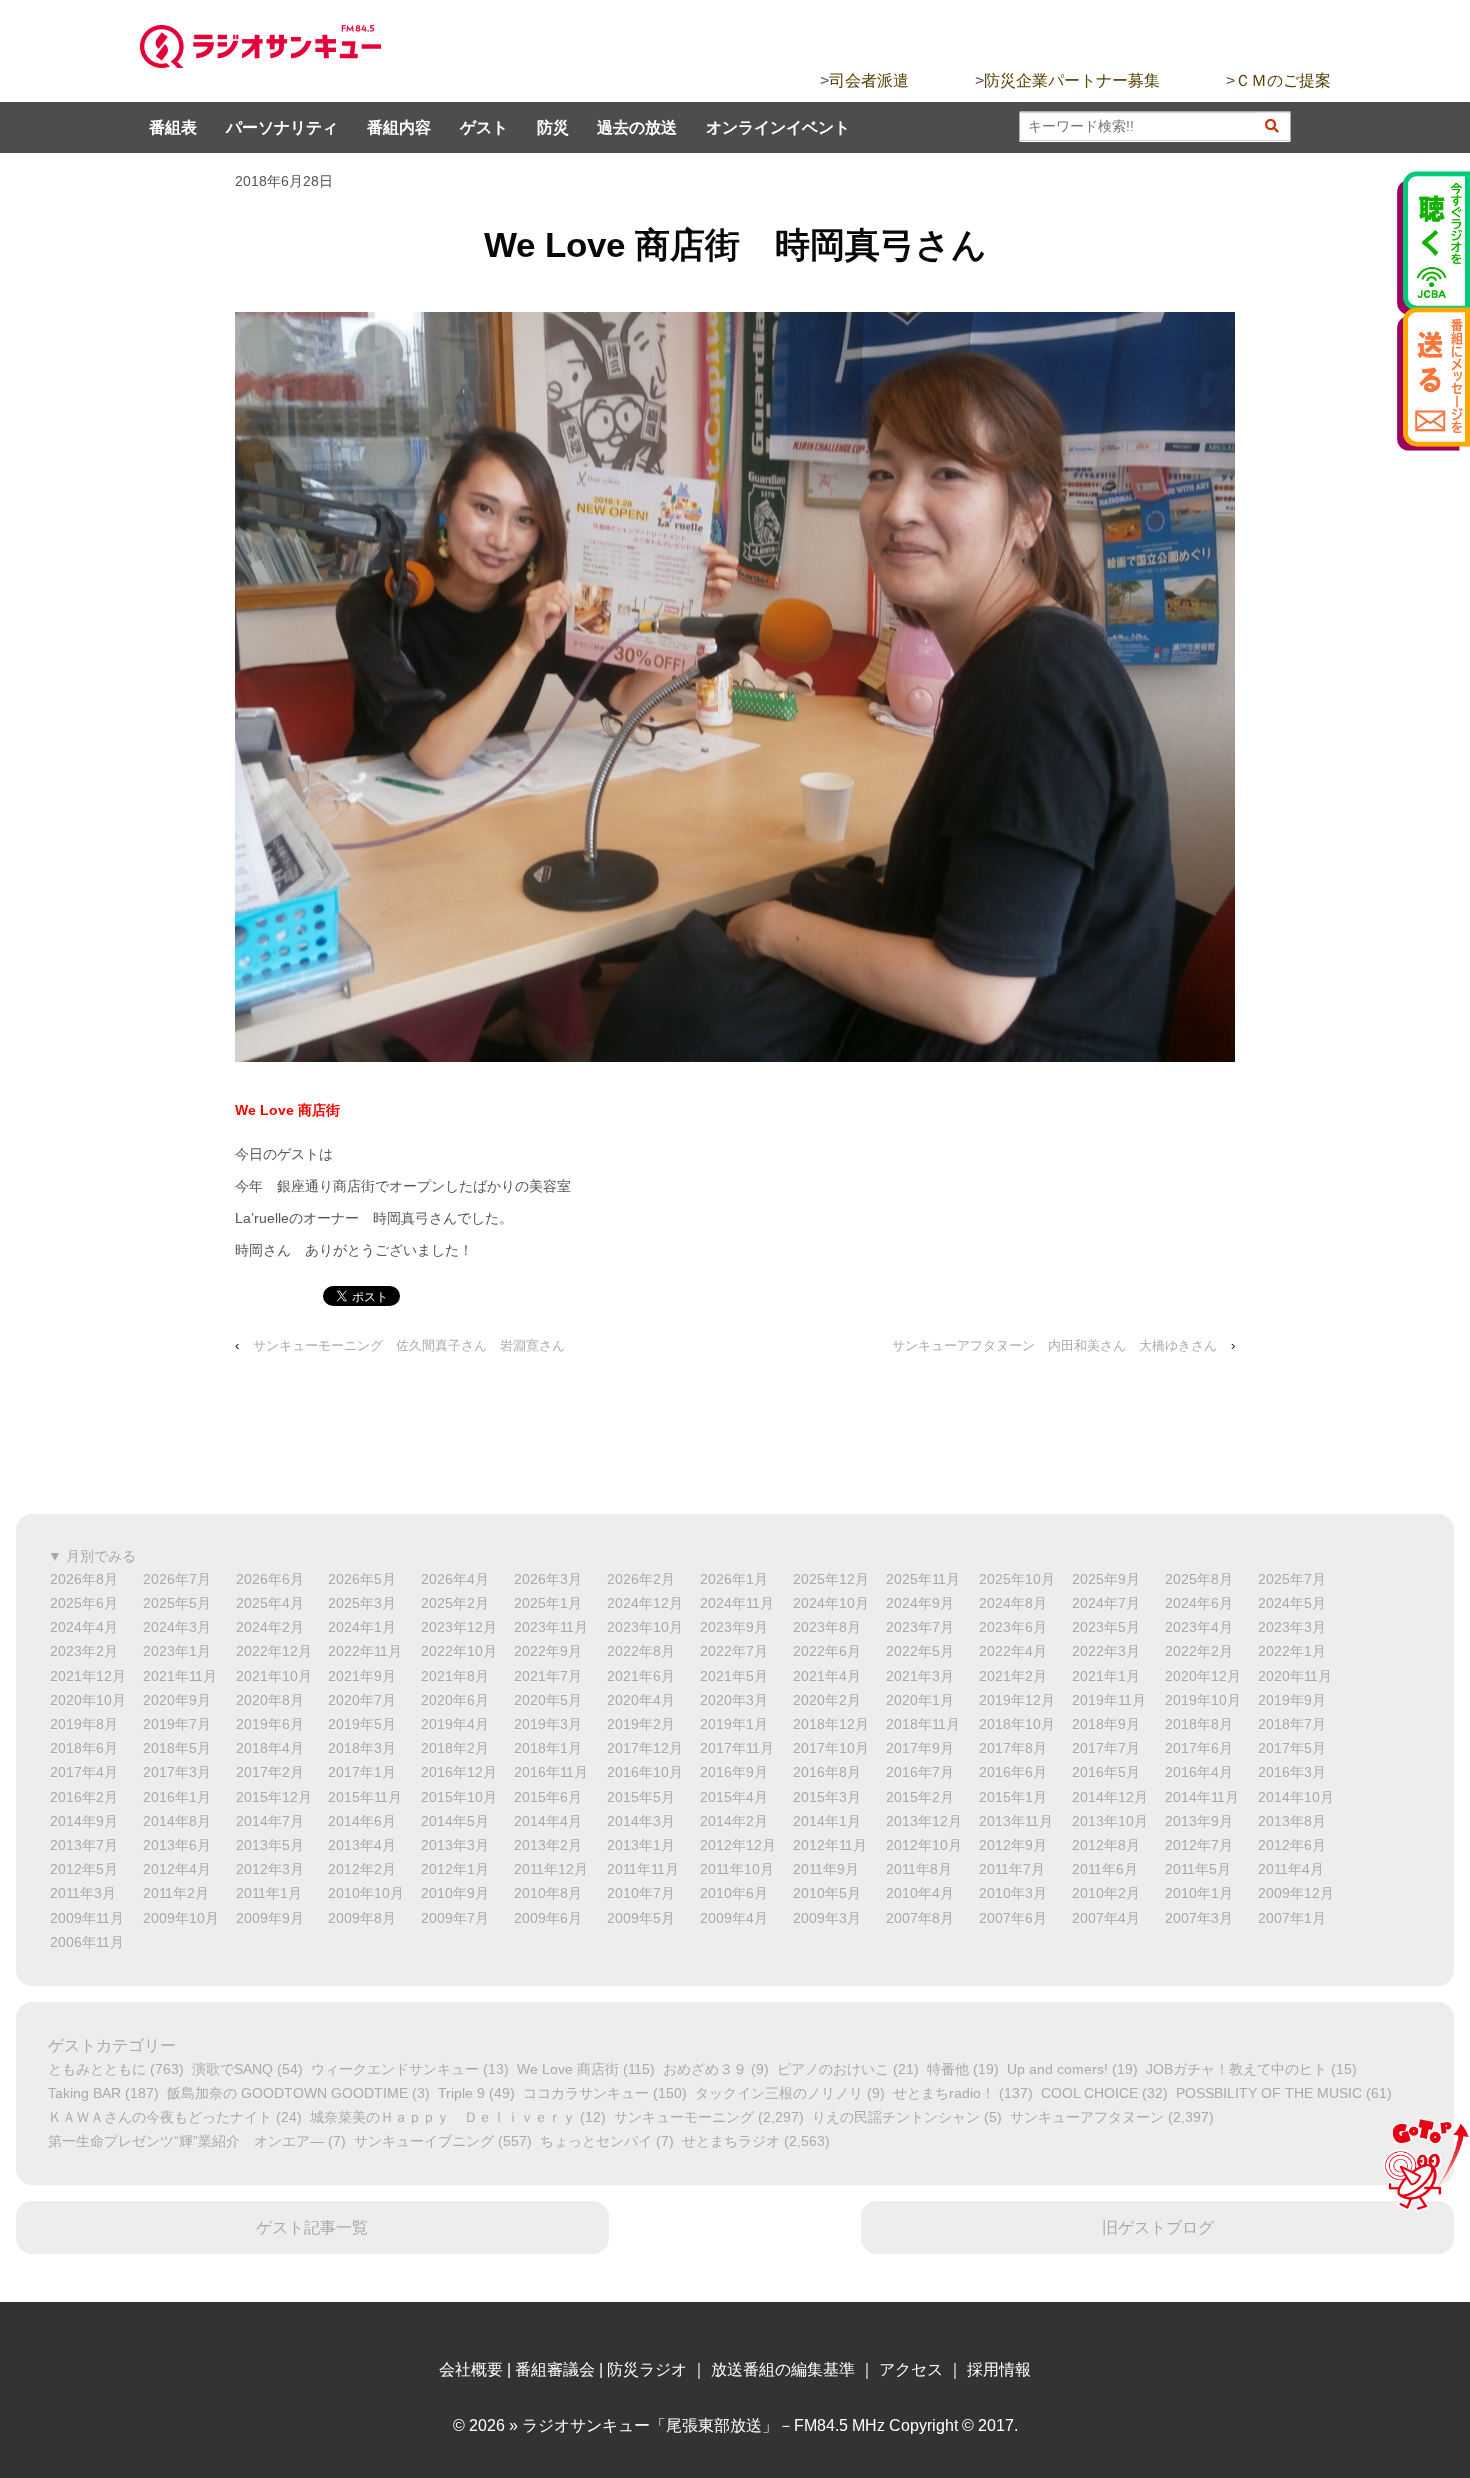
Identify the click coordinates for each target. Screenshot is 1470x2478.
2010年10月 (366, 1893)
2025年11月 (923, 1579)
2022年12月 (274, 1651)
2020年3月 (734, 1700)
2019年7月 (177, 1724)
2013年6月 (177, 1845)
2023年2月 (84, 1651)
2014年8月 (177, 1821)
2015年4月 (734, 1797)
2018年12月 (831, 1724)
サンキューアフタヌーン (1087, 2117)
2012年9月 (1013, 1845)
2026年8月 (84, 1579)
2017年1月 (362, 1772)
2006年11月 (87, 1942)
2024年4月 (84, 1627)
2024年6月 (1199, 1603)
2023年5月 (1106, 1627)
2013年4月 (362, 1845)
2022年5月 (920, 1651)
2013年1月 (641, 1845)
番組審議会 (555, 2369)
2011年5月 (1198, 1869)
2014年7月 (270, 1821)
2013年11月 (1016, 1821)
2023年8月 (827, 1627)
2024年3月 (177, 1627)
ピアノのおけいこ (833, 2069)
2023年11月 (551, 1627)
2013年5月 (270, 1845)
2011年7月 (1012, 1869)
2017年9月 (920, 1748)
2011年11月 (643, 1869)
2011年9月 (826, 1869)
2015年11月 (365, 1797)
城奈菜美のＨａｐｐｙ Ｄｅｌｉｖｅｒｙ (443, 2117)
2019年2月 (641, 1724)
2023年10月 (645, 1627)
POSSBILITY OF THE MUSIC (1269, 2093)
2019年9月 (1292, 1700)
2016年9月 (734, 1772)
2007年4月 (1106, 1918)
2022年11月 (365, 1651)
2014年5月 (455, 1821)
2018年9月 (1106, 1724)
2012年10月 (924, 1845)
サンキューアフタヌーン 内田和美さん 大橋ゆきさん (1054, 1345)
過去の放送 (637, 127)
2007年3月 (1199, 1918)
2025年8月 (1199, 1579)
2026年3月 (548, 1579)
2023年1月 (177, 1651)
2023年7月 (920, 1627)
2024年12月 (645, 1603)
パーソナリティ (282, 127)
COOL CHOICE (1089, 2093)
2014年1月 (827, 1821)
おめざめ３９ (705, 2069)
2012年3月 (270, 1869)
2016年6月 (1013, 1772)
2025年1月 (548, 1603)
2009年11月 (87, 1918)
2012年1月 (455, 1869)
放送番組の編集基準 (783, 2369)
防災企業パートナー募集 (1072, 80)
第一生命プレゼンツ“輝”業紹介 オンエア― (186, 2141)
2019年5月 (362, 1724)
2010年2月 (1106, 1893)
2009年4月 (734, 1918)
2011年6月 (1105, 1869)
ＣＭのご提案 (1283, 80)
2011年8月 (919, 1869)
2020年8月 (270, 1700)
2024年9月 (920, 1603)
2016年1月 (177, 1797)
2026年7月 (177, 1579)
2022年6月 (827, 1651)
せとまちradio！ (944, 2093)
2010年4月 (920, 1893)
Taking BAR (84, 2093)
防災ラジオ (647, 2369)
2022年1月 (1292, 1651)
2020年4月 (641, 1700)
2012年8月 (1106, 1845)
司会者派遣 (869, 80)
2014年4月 (548, 1821)
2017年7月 (1106, 1748)
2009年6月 (548, 1918)
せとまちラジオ (731, 2141)
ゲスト (484, 127)
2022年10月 (459, 1651)
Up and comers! (1057, 2069)
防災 (553, 127)
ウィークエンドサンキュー (395, 2069)
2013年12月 (924, 1821)
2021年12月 (88, 1676)
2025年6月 (84, 1603)
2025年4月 (270, 1603)
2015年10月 (459, 1797)
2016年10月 (645, 1772)
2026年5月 (362, 1579)
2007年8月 (920, 1918)
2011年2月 (176, 1893)
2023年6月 (1013, 1627)
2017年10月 (831, 1748)
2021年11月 (180, 1676)
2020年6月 (455, 1700)
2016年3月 (1292, 1772)
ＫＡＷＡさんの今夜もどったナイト (160, 2117)
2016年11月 (551, 1772)
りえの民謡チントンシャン (896, 2117)
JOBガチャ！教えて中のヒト (1236, 2069)
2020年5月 (548, 1700)
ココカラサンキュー (586, 2093)
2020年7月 (362, 1700)
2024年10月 (831, 1603)
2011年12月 (551, 1869)
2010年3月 (1013, 1893)
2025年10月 (1017, 1579)
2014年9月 (84, 1821)
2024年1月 (362, 1627)
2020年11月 (1295, 1676)
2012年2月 (362, 1869)
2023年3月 (1292, 1627)
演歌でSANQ (232, 2069)
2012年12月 (738, 1845)
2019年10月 (1203, 1700)
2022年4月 (1013, 1651)
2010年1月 (1199, 1893)
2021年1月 (1106, 1676)
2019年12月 (1017, 1700)
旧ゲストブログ (1158, 2227)
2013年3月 (455, 1845)
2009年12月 (1296, 1893)
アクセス (911, 2369)
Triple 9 (461, 2093)
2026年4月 (455, 1579)
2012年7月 (1199, 1845)
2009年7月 (455, 1918)
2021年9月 (362, 1676)
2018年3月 (362, 1748)
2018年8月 (1199, 1724)
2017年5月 (1292, 1748)
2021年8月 (455, 1676)
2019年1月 (734, 1724)
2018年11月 (923, 1724)
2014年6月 (362, 1821)
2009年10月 (181, 1918)
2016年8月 (827, 1772)
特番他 (948, 2069)
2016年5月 (1106, 1772)
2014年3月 (641, 1821)
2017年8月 (1013, 1748)
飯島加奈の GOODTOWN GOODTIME (287, 2093)
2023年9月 (734, 1627)
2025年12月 (831, 1579)
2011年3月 (83, 1893)
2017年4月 (84, 1772)
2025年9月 (1106, 1579)
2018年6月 (84, 1748)
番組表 (173, 127)
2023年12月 (459, 1627)
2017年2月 (270, 1772)
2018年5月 (177, 1748)
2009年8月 (362, 1918)
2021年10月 (274, 1676)
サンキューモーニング (684, 2117)
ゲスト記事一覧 (312, 2227)
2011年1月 (269, 1893)
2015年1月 (1013, 1797)
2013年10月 (1110, 1821)
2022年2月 (1199, 1651)
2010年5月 (827, 1893)
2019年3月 (548, 1724)
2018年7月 (1292, 1724)
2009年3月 (827, 1918)
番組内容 (399, 127)
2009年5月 (641, 1918)
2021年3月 (920, 1676)
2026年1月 (734, 1579)
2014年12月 (1110, 1797)
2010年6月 (734, 1893)
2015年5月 (641, 1797)
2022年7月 (734, 1651)
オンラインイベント (778, 127)
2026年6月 (270, 1579)
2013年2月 (548, 1845)
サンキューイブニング (424, 2141)
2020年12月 (1203, 1676)
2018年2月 (455, 1748)
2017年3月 (177, 1772)
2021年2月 (1013, 1676)
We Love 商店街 (568, 2069)
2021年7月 (548, 1676)
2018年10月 (1017, 1724)
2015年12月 (274, 1797)
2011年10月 (737, 1869)
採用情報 (999, 2369)
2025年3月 (362, 1603)
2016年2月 (84, 1797)
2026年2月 (641, 1579)
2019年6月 (270, 1724)
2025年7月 (1292, 1579)
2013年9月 (1199, 1821)
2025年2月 (455, 1603)
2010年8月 (548, 1893)
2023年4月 (1199, 1627)
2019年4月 (455, 1724)
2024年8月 (1013, 1603)
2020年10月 (88, 1700)
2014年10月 (1296, 1797)
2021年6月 (641, 1676)
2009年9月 (270, 1918)
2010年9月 (455, 1893)
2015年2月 (920, 1797)
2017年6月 (1199, 1748)
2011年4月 (1291, 1869)
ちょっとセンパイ (596, 2141)
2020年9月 (177, 1700)
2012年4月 (177, 1869)
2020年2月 (827, 1700)
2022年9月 (548, 1651)
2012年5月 (84, 1869)
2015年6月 (548, 1797)
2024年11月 (737, 1603)
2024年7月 (1106, 1603)
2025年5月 (177, 1603)
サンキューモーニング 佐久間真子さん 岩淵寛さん (409, 1345)
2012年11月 (830, 1845)
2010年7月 (641, 1893)
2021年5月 (734, 1676)
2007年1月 (1292, 1918)
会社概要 (471, 2369)
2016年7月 (920, 1772)
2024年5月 (1292, 1603)
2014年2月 (734, 1821)
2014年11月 (1202, 1797)
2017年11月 (737, 1748)
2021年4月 (827, 1676)
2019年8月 (84, 1724)
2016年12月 (459, 1772)
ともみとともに (97, 2069)
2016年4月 (1199, 1772)
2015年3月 (827, 1797)
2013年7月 (84, 1845)
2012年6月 (1292, 1845)
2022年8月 (641, 1651)
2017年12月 (645, 1748)
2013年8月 (1292, 1821)
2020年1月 (920, 1700)
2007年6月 (1013, 1918)
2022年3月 (1106, 1651)
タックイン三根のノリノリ (779, 2093)
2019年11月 (1109, 1700)
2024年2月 (270, 1627)
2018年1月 (548, 1748)
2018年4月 (270, 1748)
